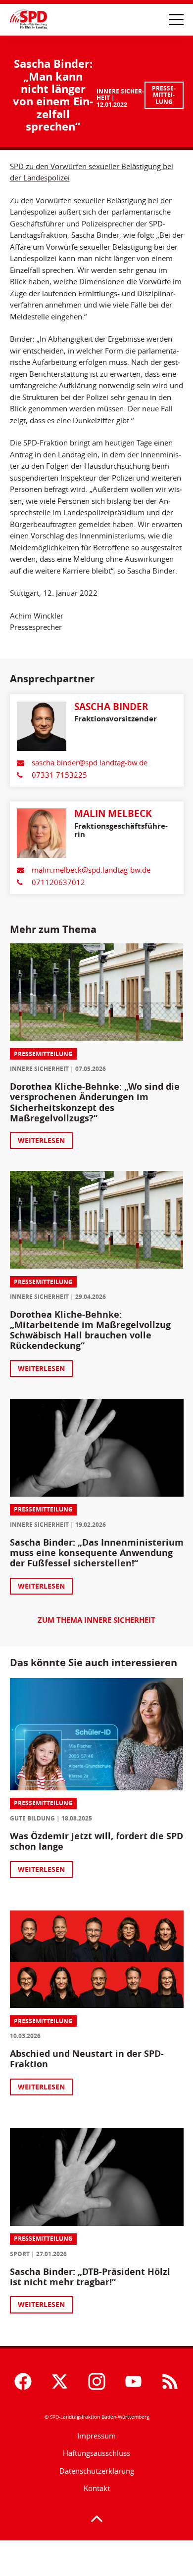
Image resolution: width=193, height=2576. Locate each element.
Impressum (96, 2436)
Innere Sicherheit (120, 95)
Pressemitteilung (164, 95)
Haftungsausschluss (96, 2453)
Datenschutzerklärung (97, 2471)
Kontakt (97, 2488)
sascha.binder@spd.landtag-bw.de (90, 763)
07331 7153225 (59, 775)
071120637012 (58, 882)
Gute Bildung (32, 1818)
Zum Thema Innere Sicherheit (96, 1621)
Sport (20, 2254)
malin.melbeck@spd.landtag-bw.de (91, 870)
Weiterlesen (41, 1140)
